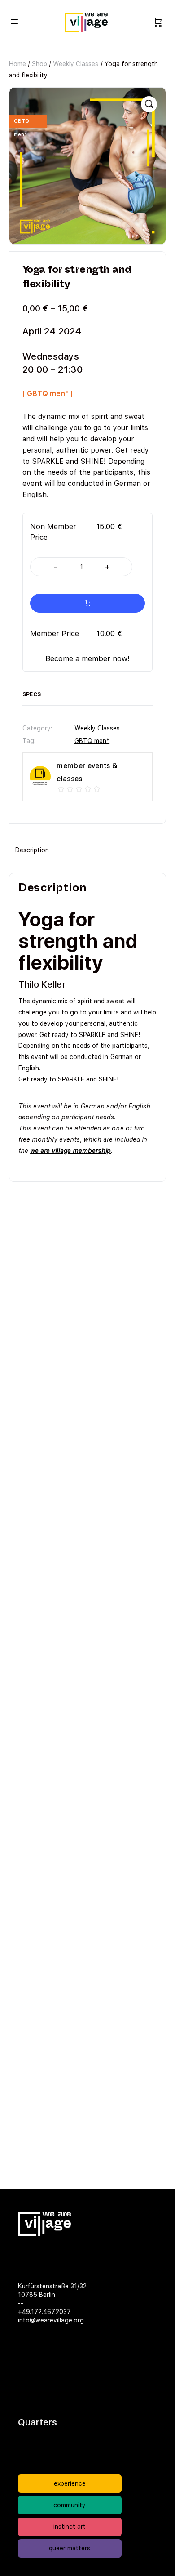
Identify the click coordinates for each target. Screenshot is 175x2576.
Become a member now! (87, 658)
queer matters (70, 2548)
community (70, 2505)
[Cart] (158, 22)
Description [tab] (32, 850)
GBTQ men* (92, 741)
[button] (149, 104)
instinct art (70, 2527)
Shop (39, 64)
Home (17, 64)
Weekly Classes (76, 64)
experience (70, 2483)
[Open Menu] (14, 21)
